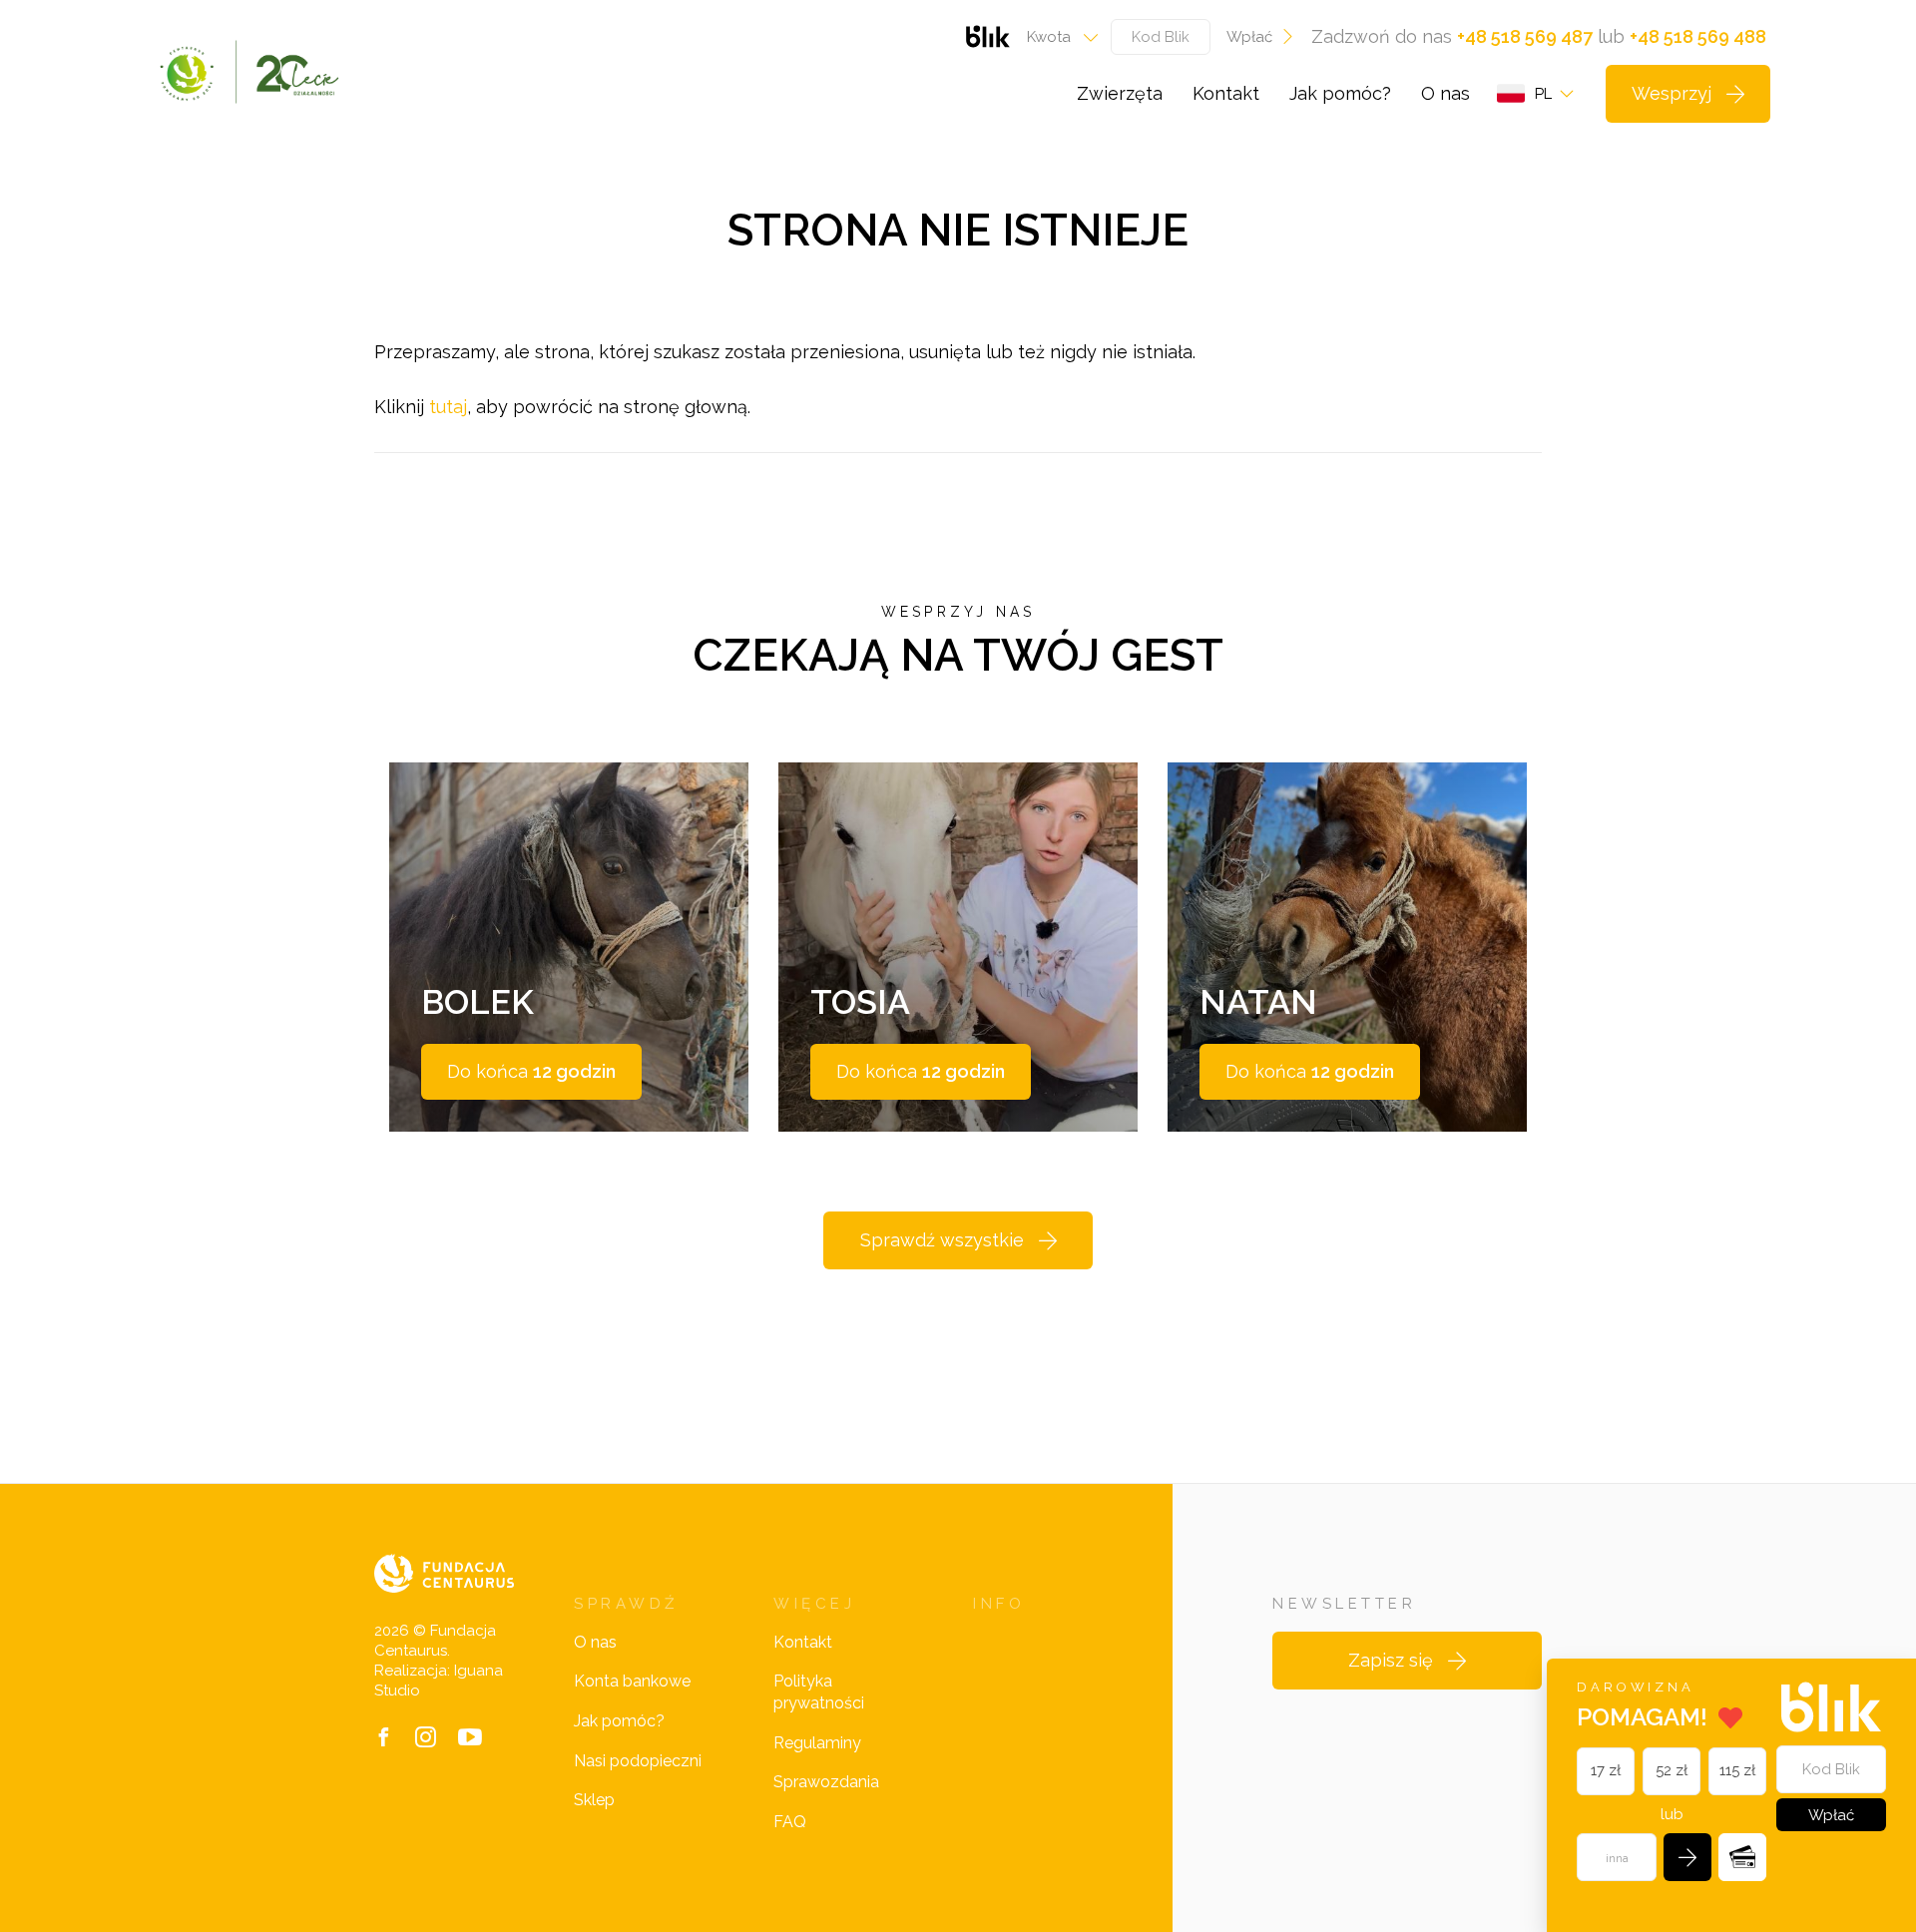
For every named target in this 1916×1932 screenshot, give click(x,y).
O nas (1445, 93)
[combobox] (1056, 37)
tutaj (448, 407)
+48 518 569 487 (1525, 36)
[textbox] (1056, 37)
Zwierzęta (1120, 93)
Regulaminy (817, 1743)
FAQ (790, 1822)
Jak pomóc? (1340, 93)
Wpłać (1249, 37)
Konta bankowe (632, 1681)
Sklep (594, 1800)
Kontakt (1226, 93)
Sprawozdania (826, 1782)
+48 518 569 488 (1698, 36)
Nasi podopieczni (638, 1761)
